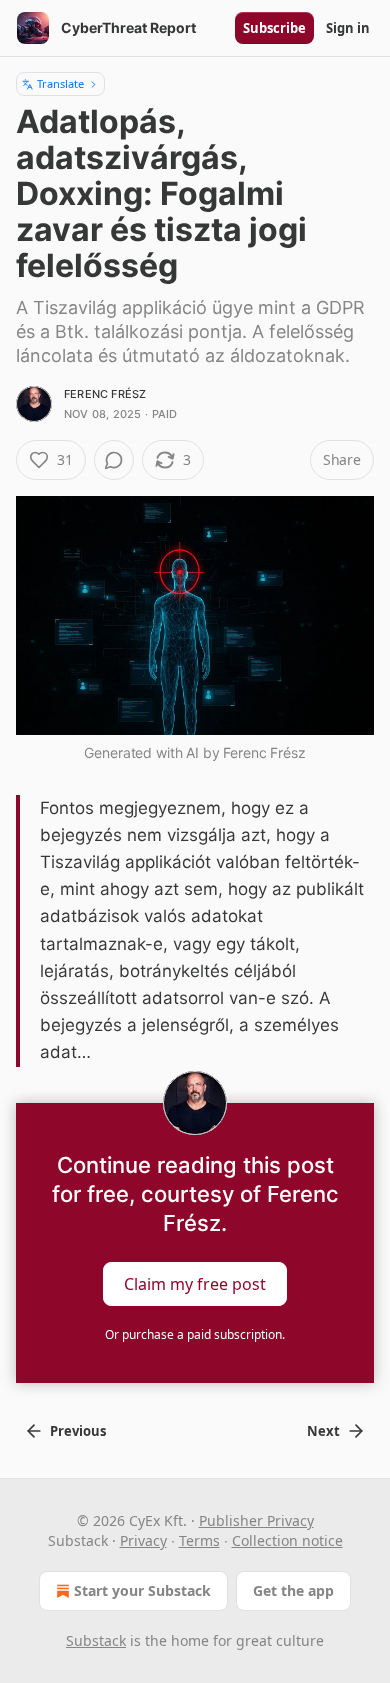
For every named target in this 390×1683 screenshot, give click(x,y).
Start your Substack (142, 1590)
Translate (60, 83)
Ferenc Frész (105, 394)
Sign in (348, 28)
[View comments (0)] (114, 460)
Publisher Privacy (256, 1520)
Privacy (143, 1540)
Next (323, 1431)
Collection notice (287, 1540)
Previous (78, 1431)
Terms (199, 1540)
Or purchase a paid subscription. (195, 1334)
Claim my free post (195, 1283)
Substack (96, 1640)
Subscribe (274, 28)
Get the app (293, 1590)
